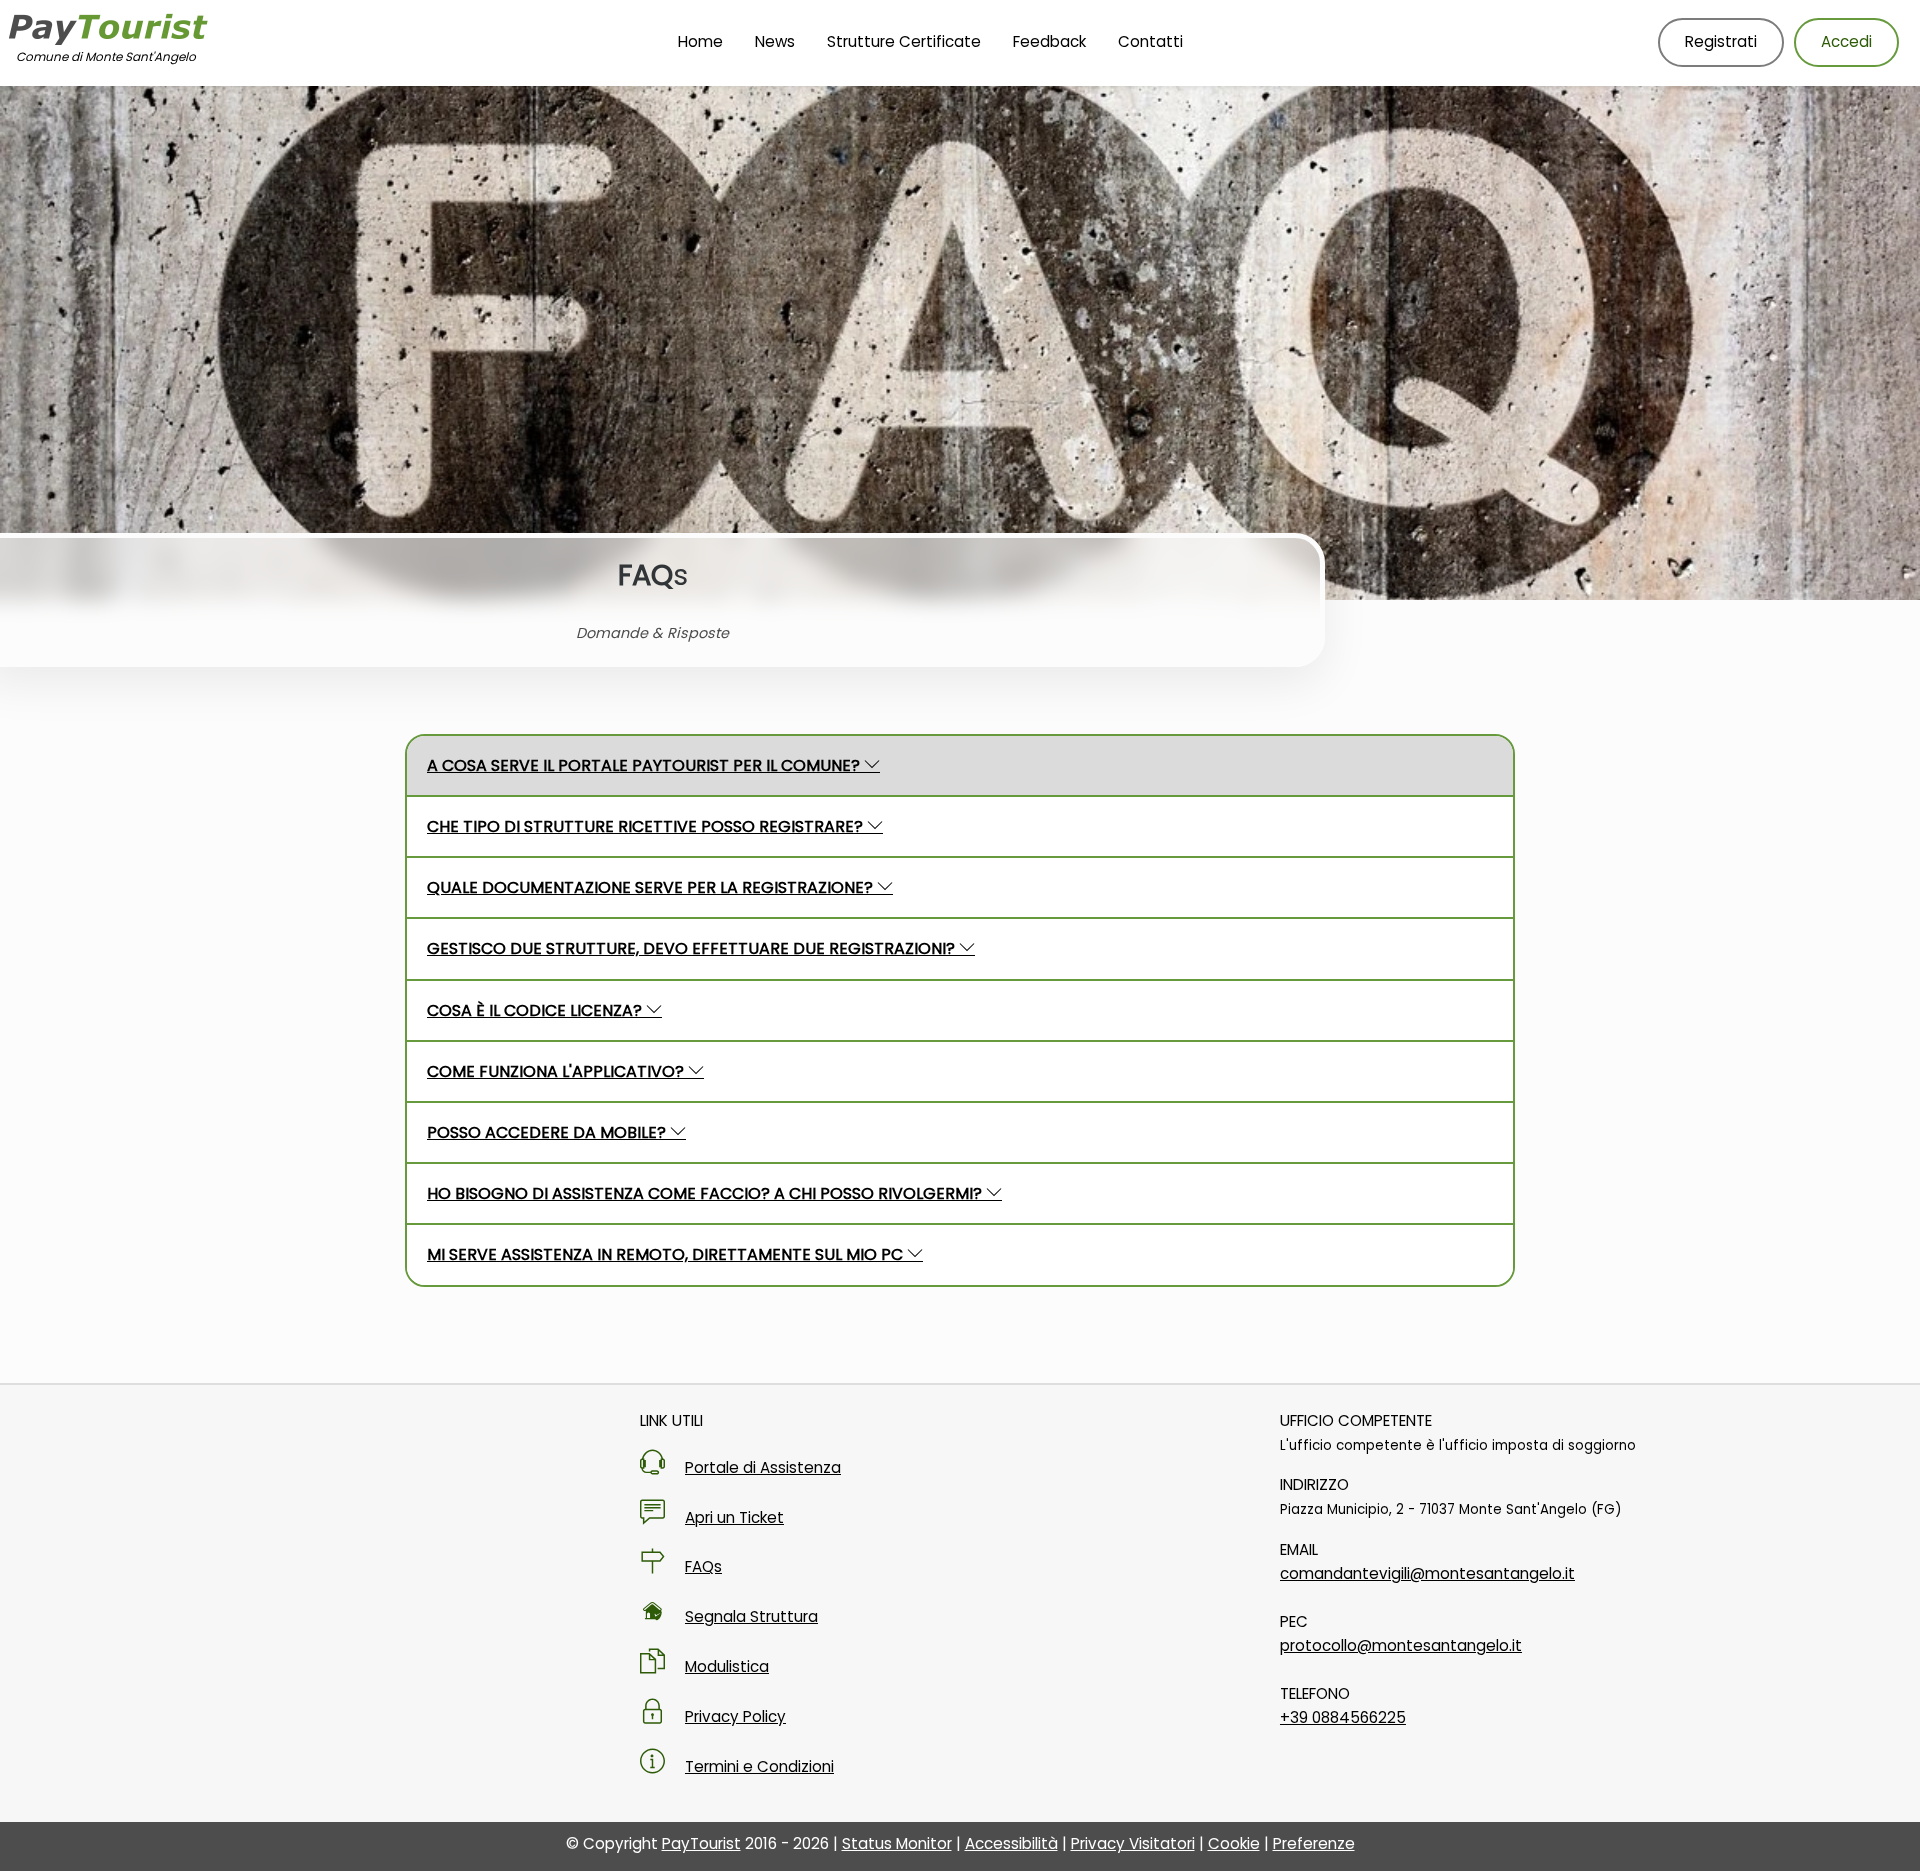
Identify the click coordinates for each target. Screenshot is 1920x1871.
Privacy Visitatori (1133, 1843)
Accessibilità (1011, 1843)
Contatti (1150, 41)
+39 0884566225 (1343, 1717)
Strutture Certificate (904, 41)
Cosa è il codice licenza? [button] (536, 1010)
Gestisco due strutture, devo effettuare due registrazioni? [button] (693, 948)
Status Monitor (897, 1843)
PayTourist (701, 1843)
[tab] (960, 765)
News (775, 41)
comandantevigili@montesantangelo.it (1427, 1573)
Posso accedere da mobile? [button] (548, 1132)
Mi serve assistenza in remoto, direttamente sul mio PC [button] (667, 1254)
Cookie (1234, 1843)
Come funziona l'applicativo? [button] (557, 1071)
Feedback (1049, 41)
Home (700, 41)
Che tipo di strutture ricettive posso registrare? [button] (647, 826)
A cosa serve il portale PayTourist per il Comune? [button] (645, 765)
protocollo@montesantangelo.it (1401, 1645)
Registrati (1721, 41)
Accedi (1846, 41)
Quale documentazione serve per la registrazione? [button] (652, 887)
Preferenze (1314, 1843)
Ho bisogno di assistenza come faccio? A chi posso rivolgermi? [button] (706, 1193)
